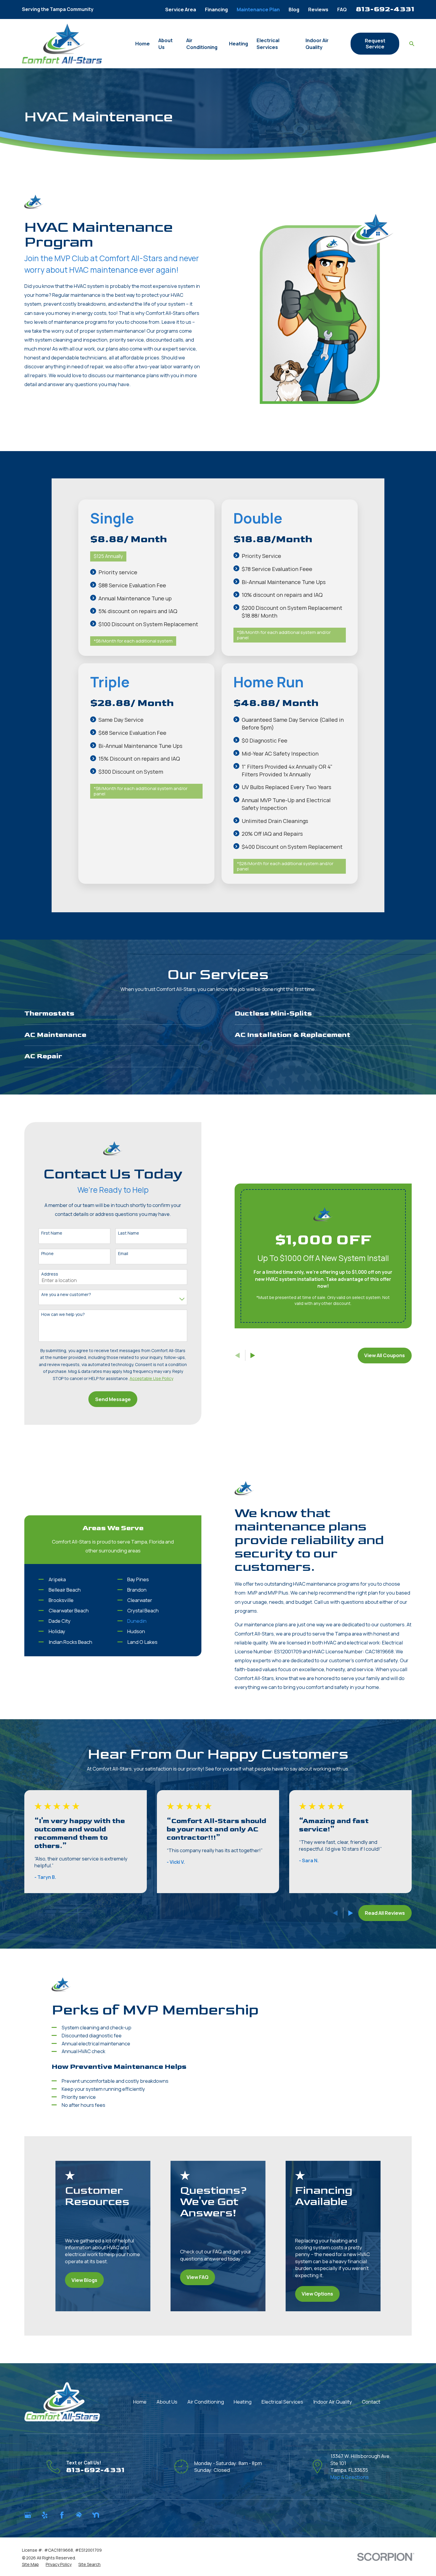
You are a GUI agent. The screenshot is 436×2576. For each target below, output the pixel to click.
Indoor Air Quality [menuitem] (317, 44)
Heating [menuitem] (238, 43)
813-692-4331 (385, 9)
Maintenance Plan (258, 9)
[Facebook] (62, 2515)
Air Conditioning (206, 2402)
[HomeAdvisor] (79, 2515)
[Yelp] (45, 2515)
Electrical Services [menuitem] (268, 44)
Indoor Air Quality (333, 2402)
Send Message (113, 1399)
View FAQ (198, 2277)
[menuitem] (30, 2564)
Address (50, 1274)
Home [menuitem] (143, 43)
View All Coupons (385, 1355)
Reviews (318, 9)
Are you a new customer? (66, 1295)
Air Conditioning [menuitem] (202, 44)
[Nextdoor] (96, 2515)
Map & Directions (350, 2477)
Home (140, 2402)
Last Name (129, 1233)
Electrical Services (282, 2402)
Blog (294, 9)
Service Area (181, 9)
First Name (52, 1233)
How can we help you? (63, 1315)
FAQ (342, 9)
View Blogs (84, 2280)
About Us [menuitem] (166, 44)
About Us (167, 2402)
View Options (317, 2294)
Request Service (375, 43)
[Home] (62, 43)
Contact (371, 2402)
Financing (216, 9)
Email (123, 1254)
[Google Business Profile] (28, 2515)
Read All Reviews (385, 1913)
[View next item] (351, 1913)
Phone (47, 1254)
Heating (243, 2402)
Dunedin (137, 1621)
